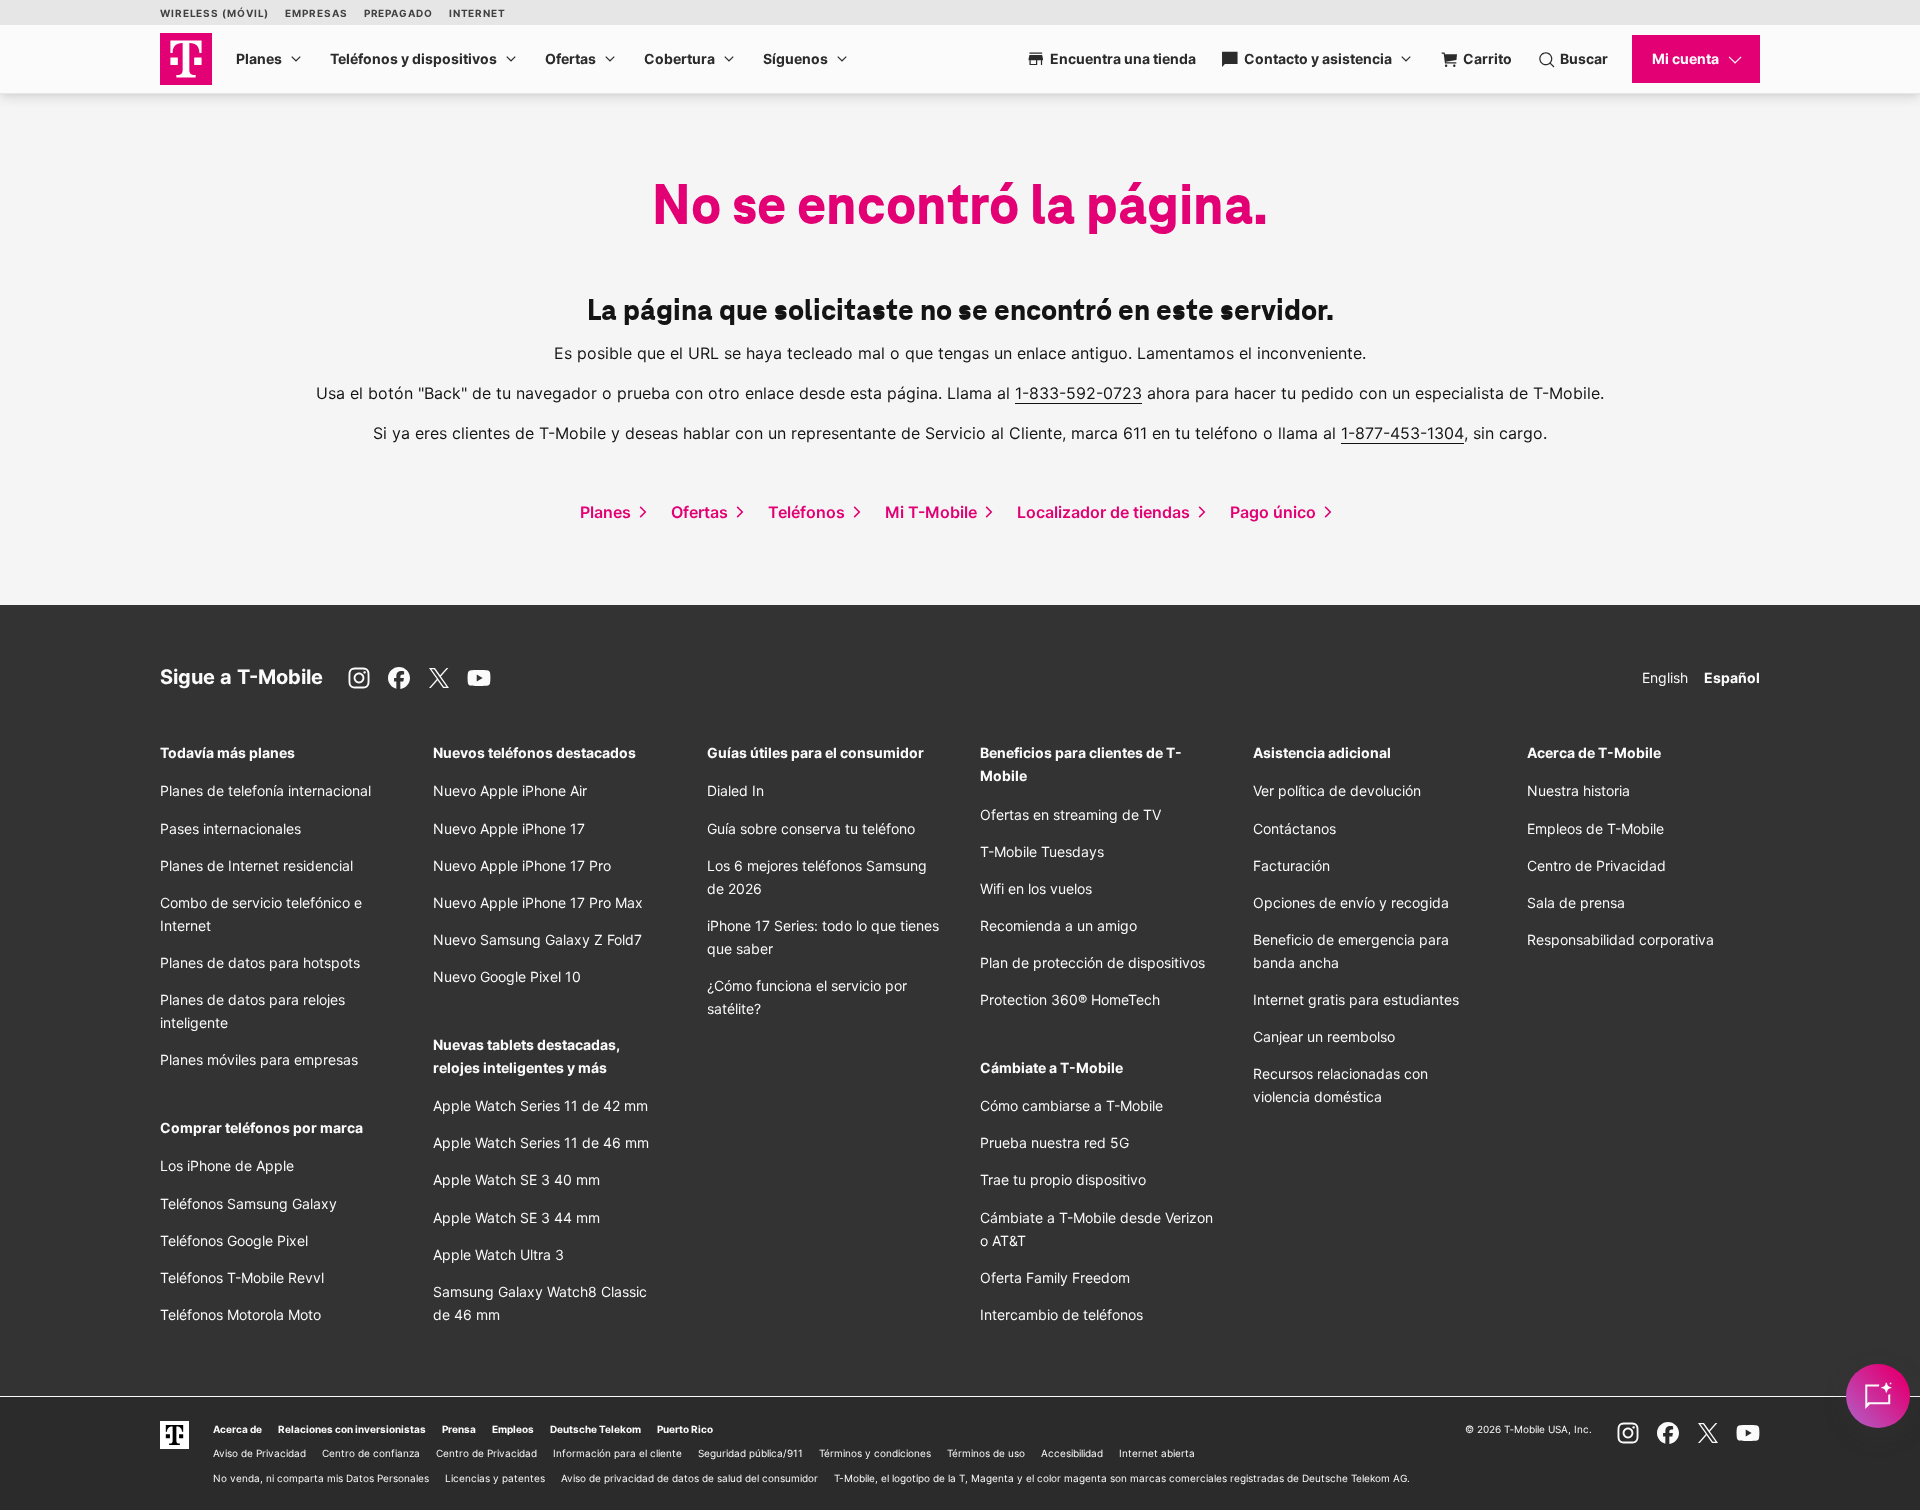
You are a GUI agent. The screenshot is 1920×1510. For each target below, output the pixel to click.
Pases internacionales (230, 828)
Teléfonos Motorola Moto (240, 1314)
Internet (477, 13)
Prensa (459, 1429)
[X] (439, 678)
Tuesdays (1042, 851)
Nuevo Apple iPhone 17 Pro (522, 865)
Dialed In (735, 790)
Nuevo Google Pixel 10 (507, 976)
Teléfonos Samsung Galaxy (248, 1203)
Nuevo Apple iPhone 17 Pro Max (538, 902)
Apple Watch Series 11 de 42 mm (540, 1105)
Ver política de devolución (1337, 790)
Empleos (513, 1429)
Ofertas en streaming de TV (1070, 814)
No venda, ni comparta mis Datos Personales (321, 1478)
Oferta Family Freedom (1055, 1277)
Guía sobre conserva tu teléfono (811, 828)
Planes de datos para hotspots (260, 962)
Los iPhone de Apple (227, 1165)
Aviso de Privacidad (259, 1453)
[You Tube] (479, 678)
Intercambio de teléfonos (1061, 1314)
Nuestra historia (1578, 790)
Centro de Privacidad (1596, 865)
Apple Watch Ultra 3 (498, 1254)
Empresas (316, 13)
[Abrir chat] (1878, 1396)
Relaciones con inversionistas (352, 1429)
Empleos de (1595, 828)
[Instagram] (359, 678)
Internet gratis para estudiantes (1356, 999)
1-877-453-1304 (1402, 433)
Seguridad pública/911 (750, 1453)
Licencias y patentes (495, 1478)
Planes (259, 58)
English (1665, 677)
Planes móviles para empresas (259, 1059)
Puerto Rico (685, 1429)
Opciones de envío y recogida (1351, 902)
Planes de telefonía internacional (265, 790)
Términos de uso (986, 1453)
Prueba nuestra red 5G (1054, 1142)
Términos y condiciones (875, 1453)
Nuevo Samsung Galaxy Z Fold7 (537, 939)
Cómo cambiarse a (1071, 1105)
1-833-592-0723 (1078, 393)
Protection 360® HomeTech (1070, 999)
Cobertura (679, 58)
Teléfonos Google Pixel (236, 1240)
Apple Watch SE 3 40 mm (516, 1179)
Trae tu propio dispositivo (1063, 1179)
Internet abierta (1157, 1453)
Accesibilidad (1072, 1453)
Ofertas (570, 58)
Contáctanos (1294, 828)
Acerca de (237, 1429)
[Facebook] (399, 678)
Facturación (1291, 865)
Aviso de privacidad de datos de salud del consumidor (689, 1478)
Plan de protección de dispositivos (1092, 962)
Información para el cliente (617, 1453)
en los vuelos (1036, 888)
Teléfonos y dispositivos (413, 58)
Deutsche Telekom (595, 1429)
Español (1732, 677)
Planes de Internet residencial (256, 865)
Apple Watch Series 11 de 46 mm (541, 1142)
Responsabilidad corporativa (1620, 939)
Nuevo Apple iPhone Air (510, 790)
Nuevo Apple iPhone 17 (509, 828)
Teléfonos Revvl (242, 1277)
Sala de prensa (1576, 902)
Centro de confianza (371, 1453)
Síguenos (795, 58)
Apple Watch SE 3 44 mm (516, 1217)
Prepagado (398, 13)
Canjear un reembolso (1324, 1036)
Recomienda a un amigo (1058, 925)
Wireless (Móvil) (214, 13)
